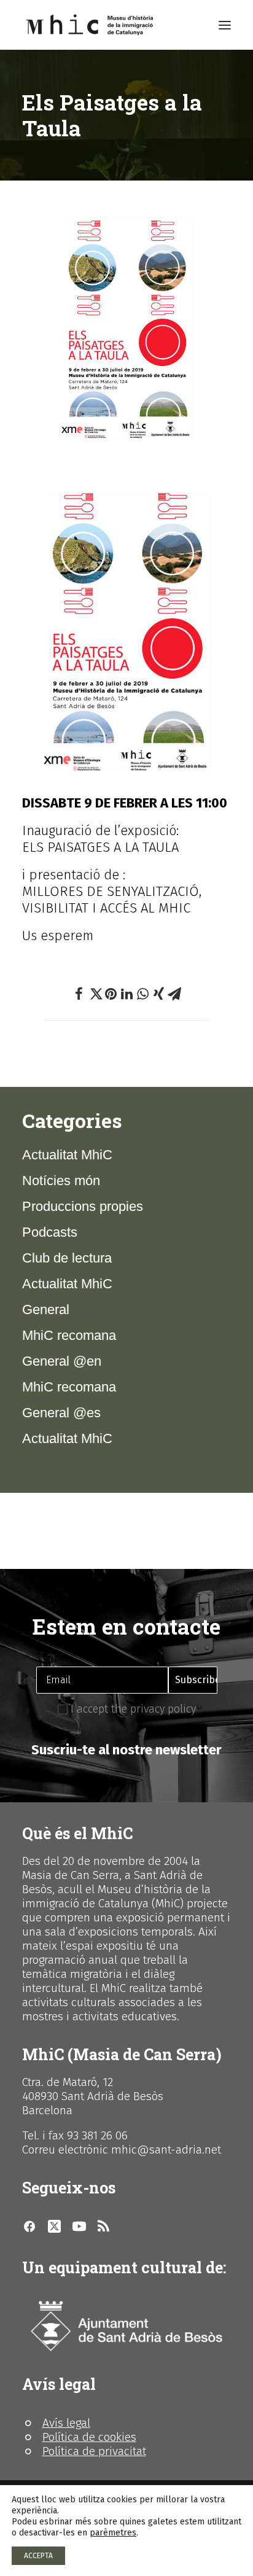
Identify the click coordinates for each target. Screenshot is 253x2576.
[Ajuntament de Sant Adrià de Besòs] (126, 2326)
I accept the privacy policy (132, 1709)
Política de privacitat (94, 2451)
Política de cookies (89, 2437)
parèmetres (113, 2533)
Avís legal (66, 2423)
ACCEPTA (38, 2556)
